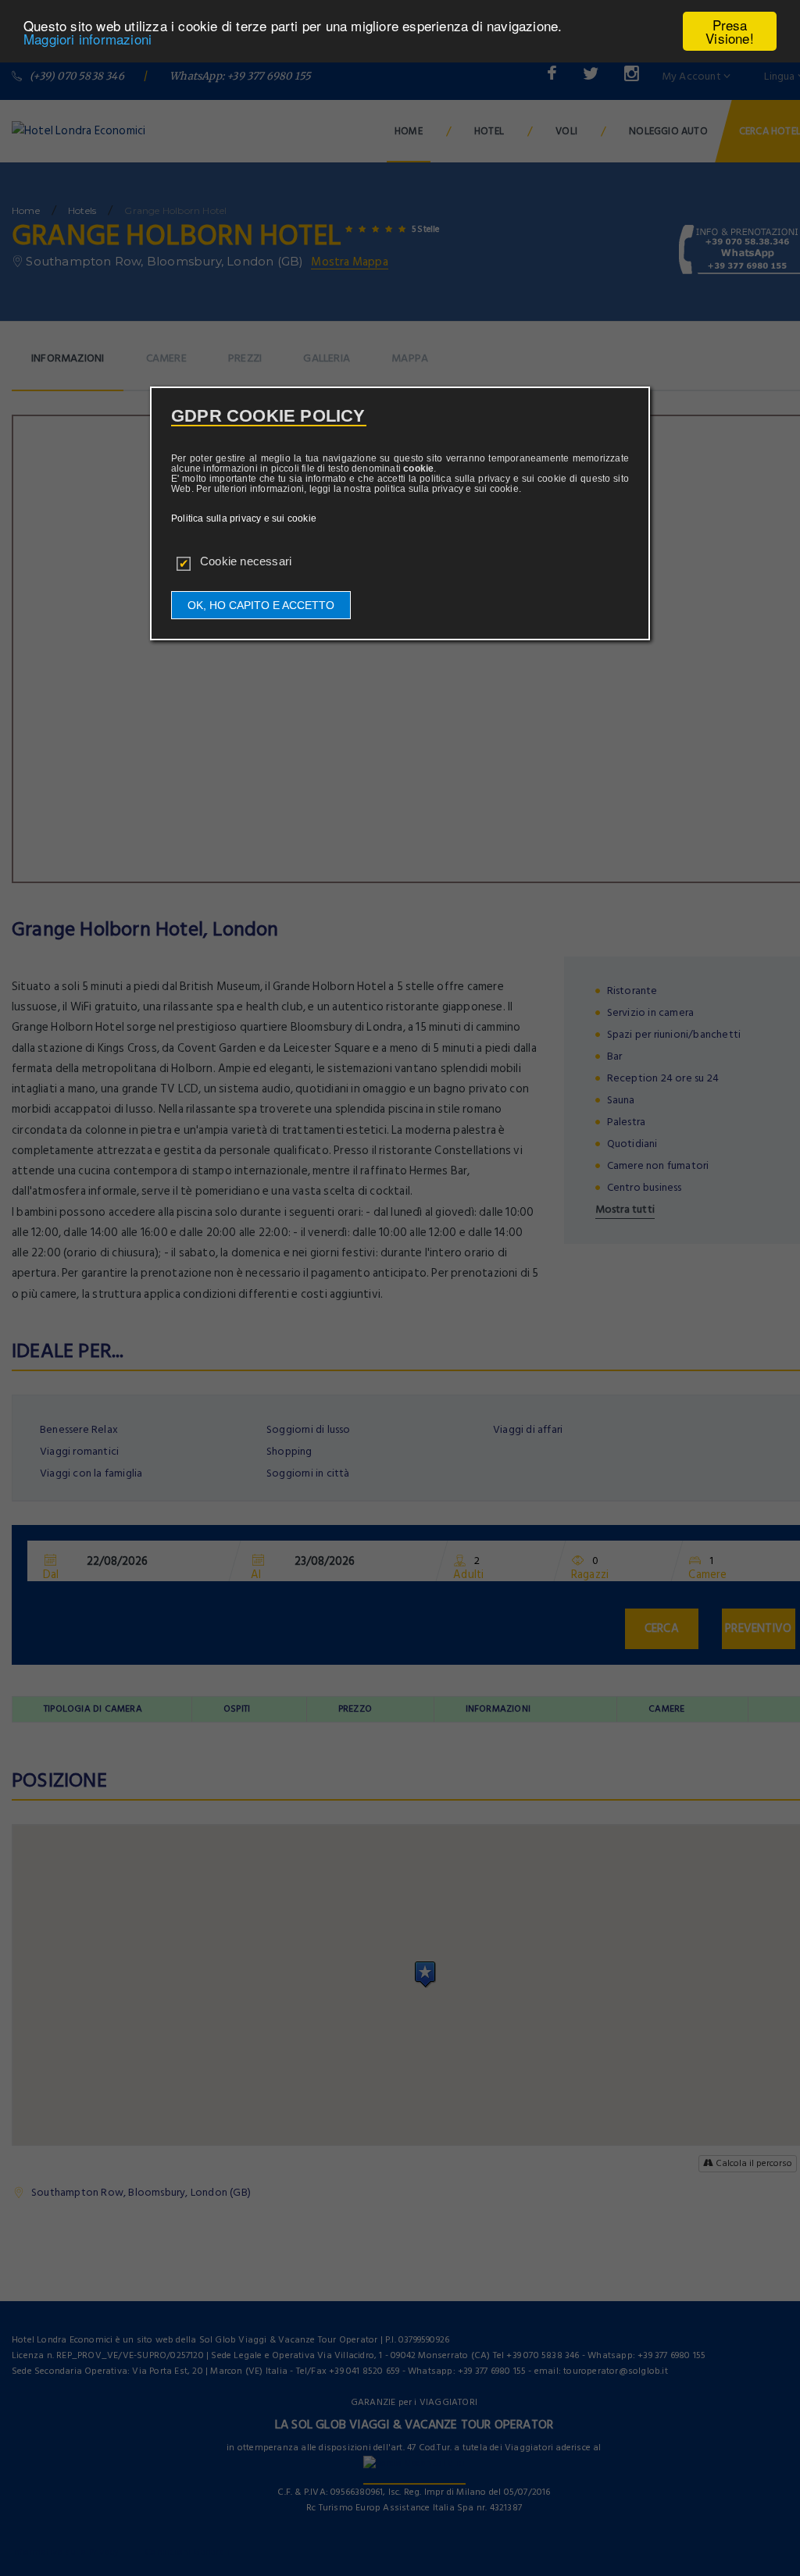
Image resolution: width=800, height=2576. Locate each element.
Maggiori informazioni (87, 39)
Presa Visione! (730, 31)
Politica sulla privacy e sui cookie (244, 518)
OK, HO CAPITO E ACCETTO (261, 605)
